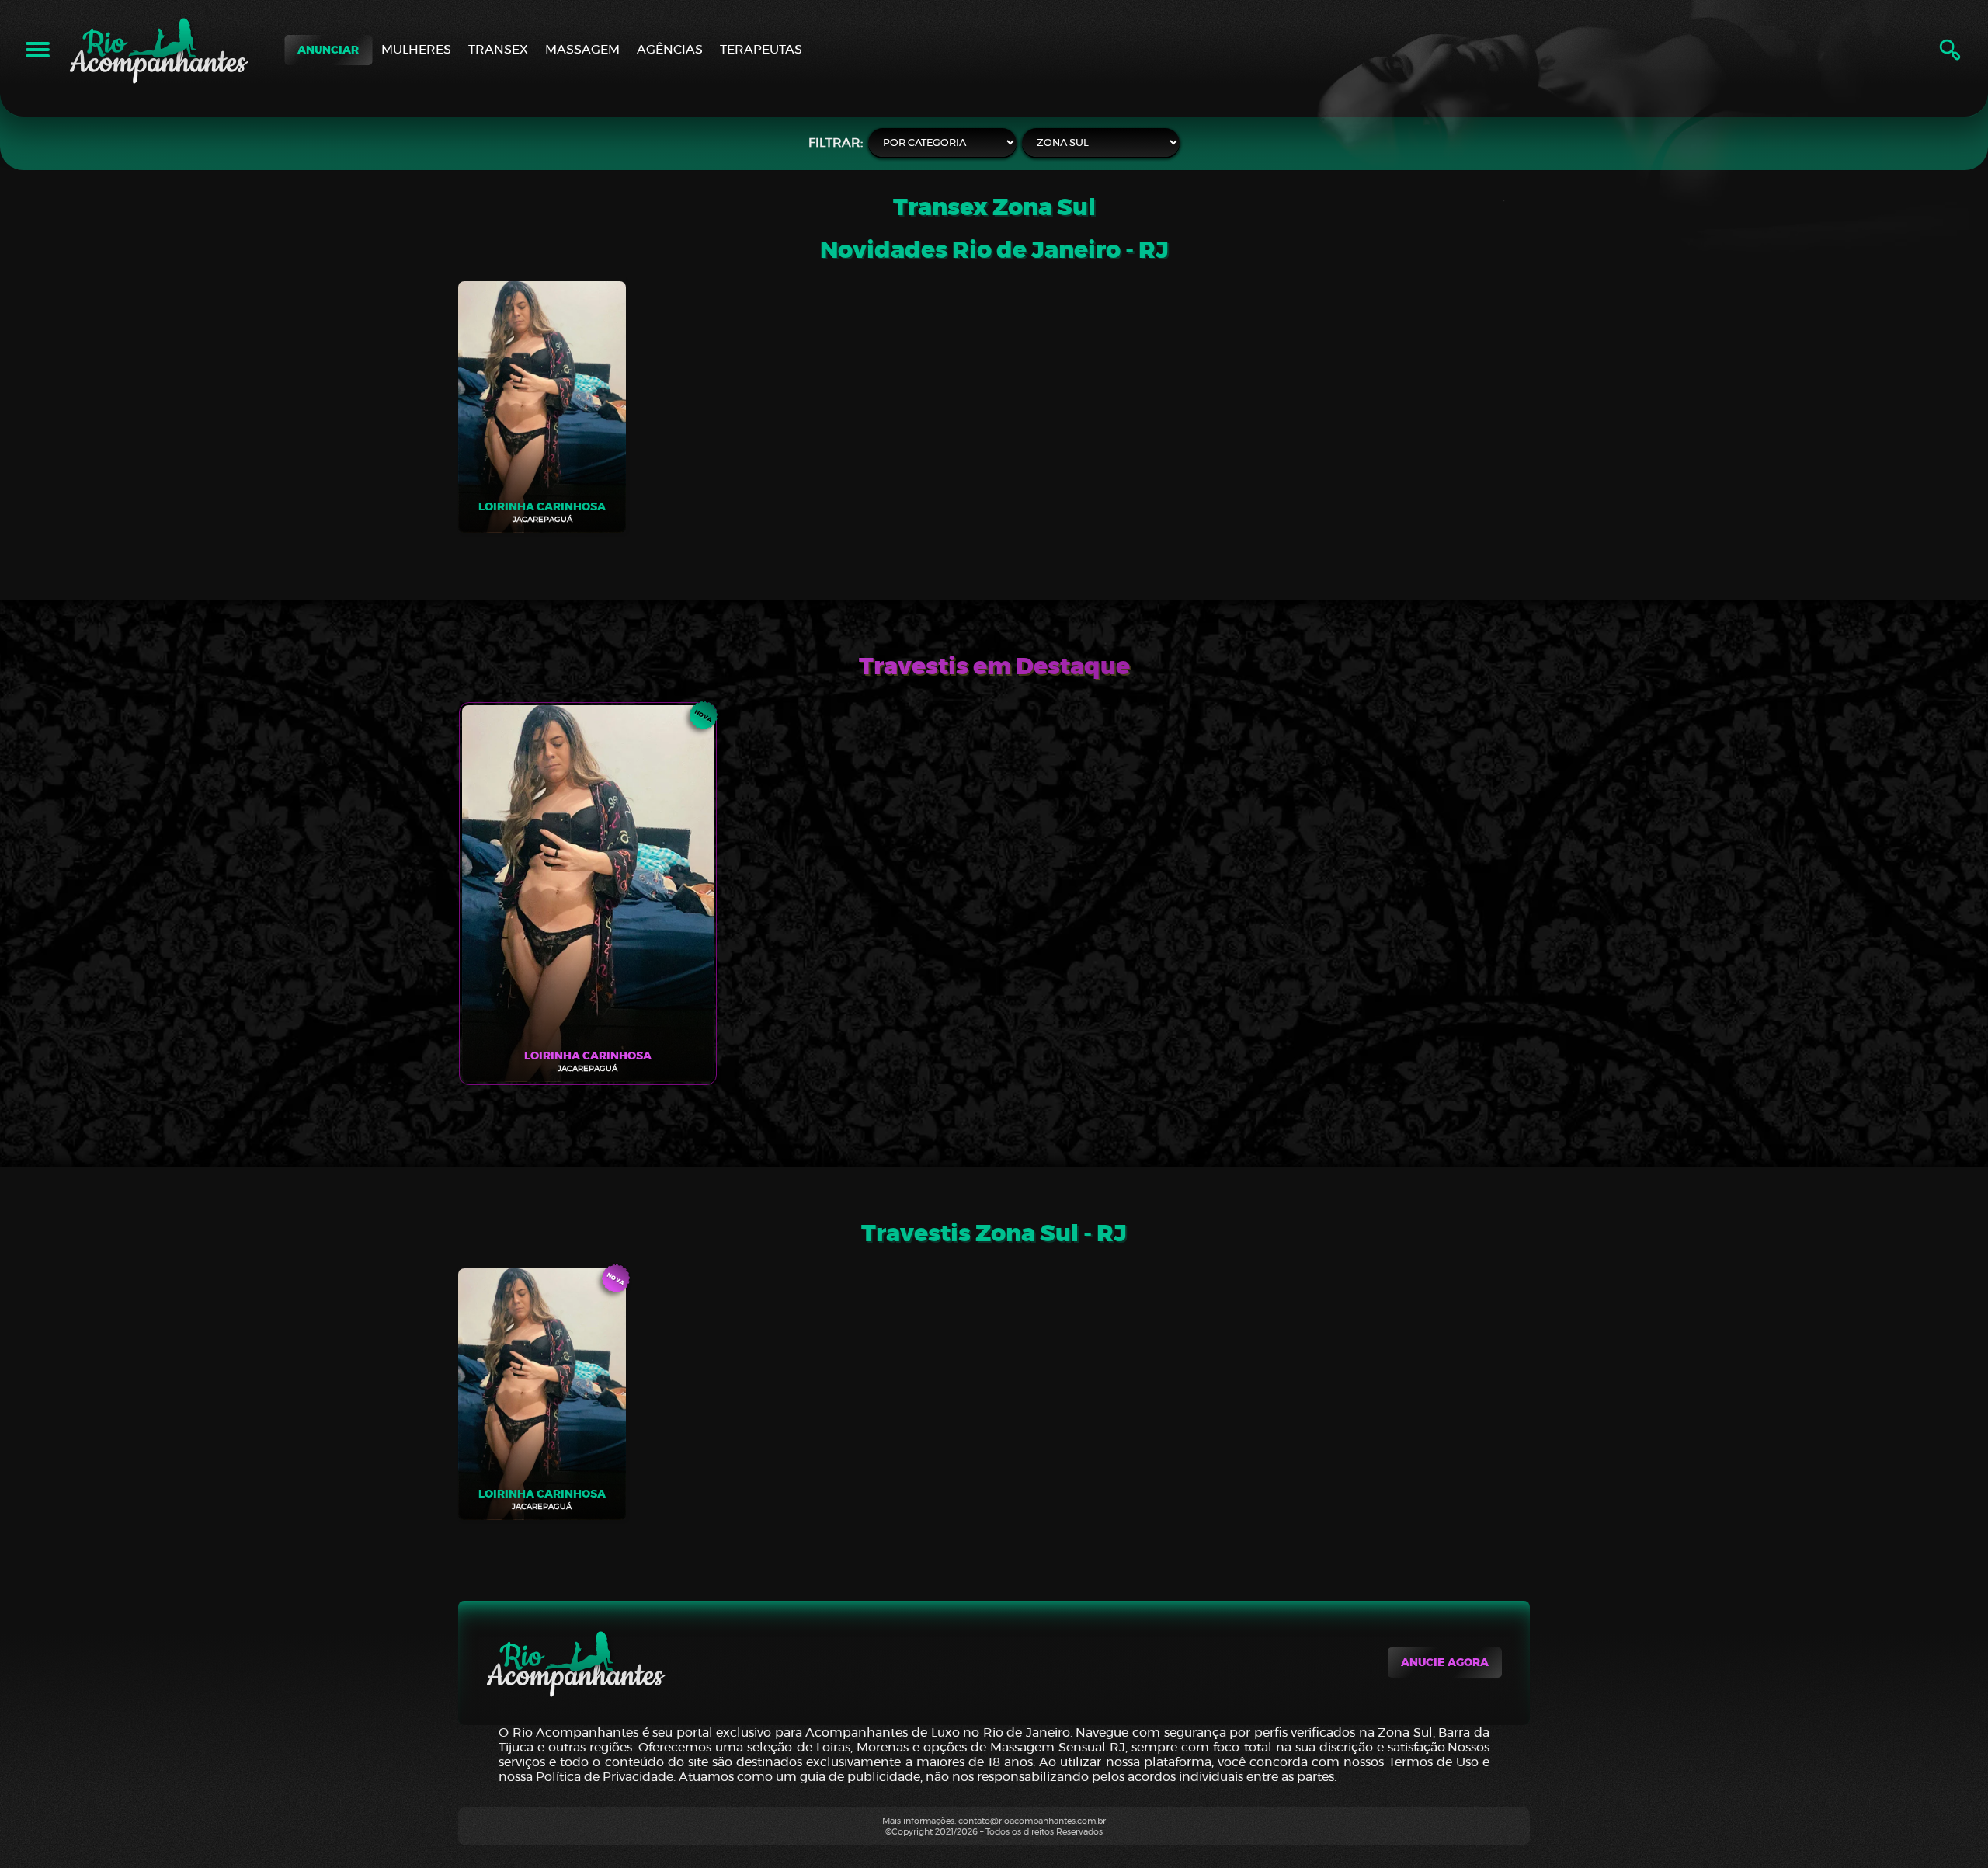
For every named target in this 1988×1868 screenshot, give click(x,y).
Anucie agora (1445, 1663)
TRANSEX (498, 49)
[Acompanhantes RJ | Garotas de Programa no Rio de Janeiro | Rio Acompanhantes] (159, 50)
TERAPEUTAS (761, 49)
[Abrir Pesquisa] (1950, 50)
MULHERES (416, 49)
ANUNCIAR (328, 50)
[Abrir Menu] (38, 50)
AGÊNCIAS (670, 49)
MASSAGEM (582, 49)
